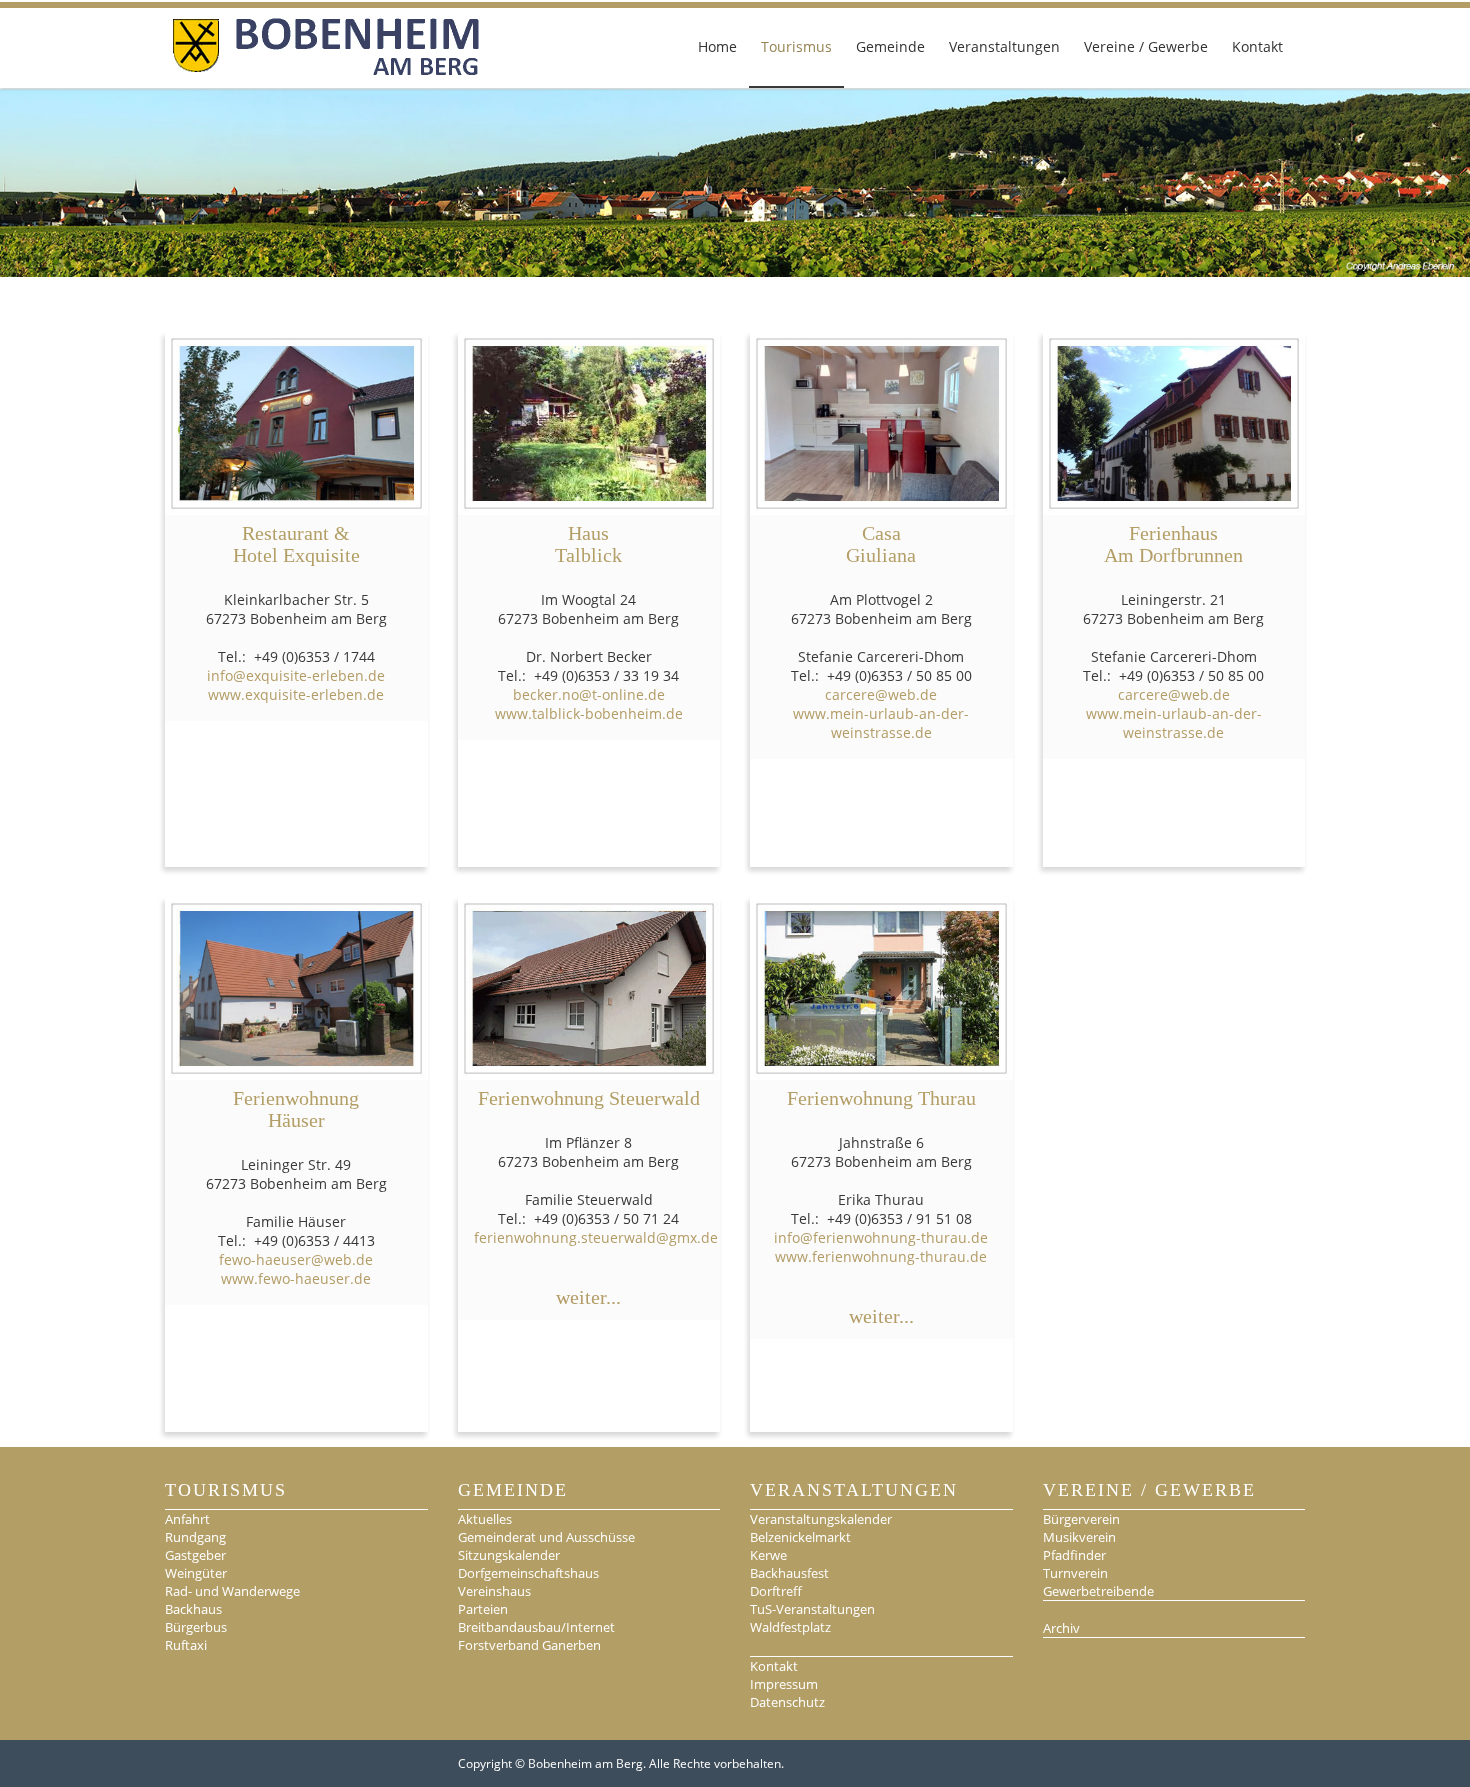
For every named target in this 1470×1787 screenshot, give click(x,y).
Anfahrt (187, 1519)
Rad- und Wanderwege (232, 1591)
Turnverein (1075, 1573)
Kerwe (768, 1555)
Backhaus (193, 1609)
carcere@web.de (881, 694)
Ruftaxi (186, 1645)
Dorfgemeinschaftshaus (528, 1573)
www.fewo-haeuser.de (296, 1278)
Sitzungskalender (509, 1555)
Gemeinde (890, 46)
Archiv (1061, 1628)
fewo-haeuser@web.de (296, 1259)
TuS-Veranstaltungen (812, 1609)
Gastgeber (195, 1555)
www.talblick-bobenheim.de (589, 713)
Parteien (483, 1609)
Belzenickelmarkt (800, 1537)
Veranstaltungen (1004, 46)
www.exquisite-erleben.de (296, 694)
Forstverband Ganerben (529, 1645)
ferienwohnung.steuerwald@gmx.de (596, 1237)
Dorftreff (776, 1591)
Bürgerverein (1081, 1519)
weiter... (588, 1297)
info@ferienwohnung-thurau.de (881, 1237)
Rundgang (195, 1537)
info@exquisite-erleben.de (296, 675)
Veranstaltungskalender (821, 1519)
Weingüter (196, 1573)
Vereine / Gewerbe (1146, 46)
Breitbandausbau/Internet (536, 1627)
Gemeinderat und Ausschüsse (546, 1537)
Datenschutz (787, 1702)
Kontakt (1257, 46)
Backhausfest (789, 1573)
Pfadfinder (1074, 1555)
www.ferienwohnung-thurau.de (881, 1256)
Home (717, 46)
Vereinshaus (494, 1591)
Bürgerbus (196, 1627)
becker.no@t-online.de (589, 694)
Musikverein (1079, 1537)
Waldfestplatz (790, 1627)
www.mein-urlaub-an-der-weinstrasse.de (881, 723)
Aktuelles (485, 1519)
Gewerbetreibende (1098, 1591)
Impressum (784, 1684)
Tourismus (796, 46)
